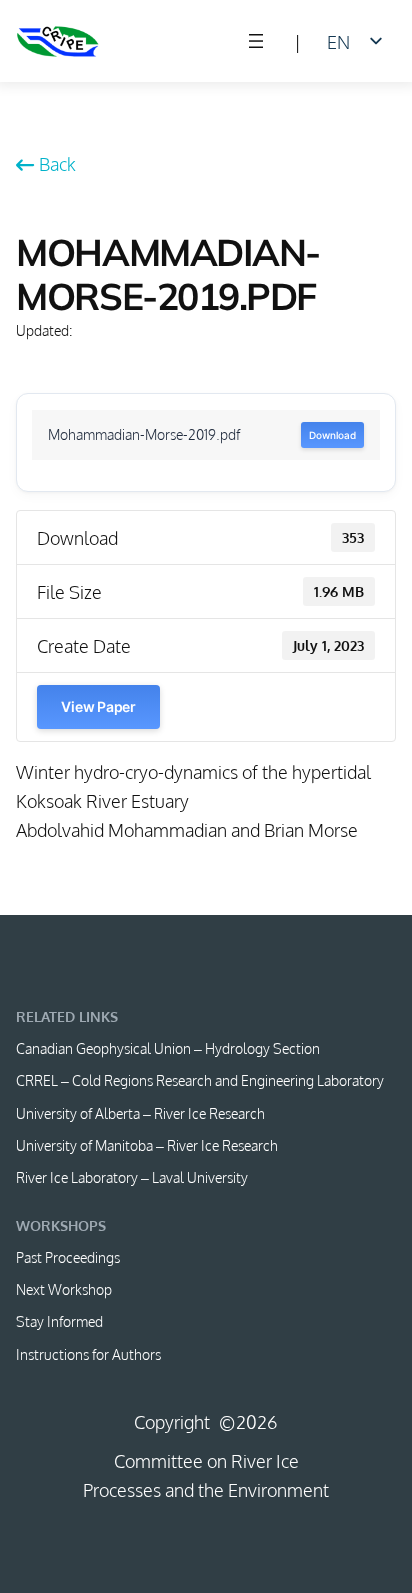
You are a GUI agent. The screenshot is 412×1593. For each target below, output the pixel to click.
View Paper (98, 706)
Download (332, 435)
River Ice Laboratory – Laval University (132, 1177)
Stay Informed (59, 1321)
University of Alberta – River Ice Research (140, 1113)
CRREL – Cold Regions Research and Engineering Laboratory (200, 1080)
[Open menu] (256, 41)
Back (57, 163)
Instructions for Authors (88, 1354)
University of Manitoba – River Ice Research (147, 1145)
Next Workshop (64, 1289)
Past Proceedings (68, 1257)
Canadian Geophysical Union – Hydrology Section (168, 1048)
